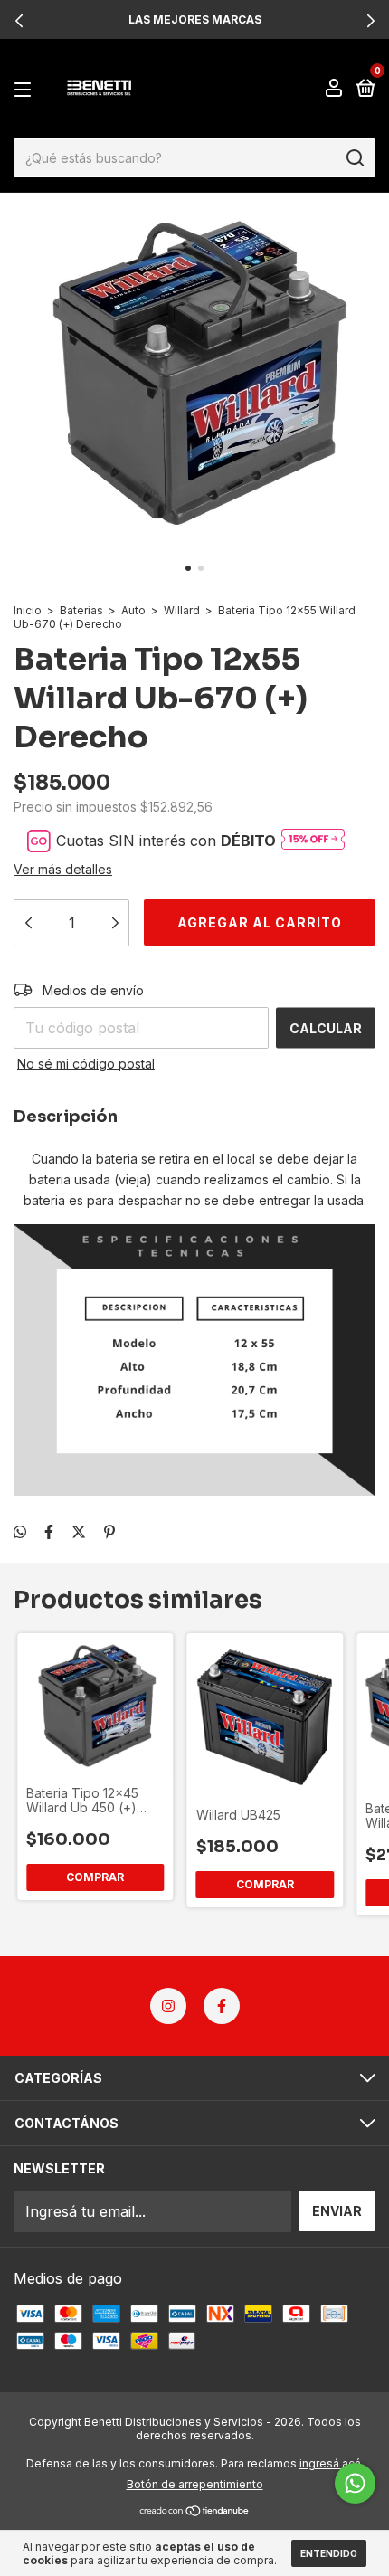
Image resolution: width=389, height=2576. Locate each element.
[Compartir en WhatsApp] (20, 1532)
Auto (133, 610)
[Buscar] (354, 158)
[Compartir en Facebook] (49, 1532)
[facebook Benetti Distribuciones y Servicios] (222, 2006)
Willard (182, 610)
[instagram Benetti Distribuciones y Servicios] (168, 2006)
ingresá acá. (332, 2463)
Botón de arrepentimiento (195, 2484)
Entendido (329, 2553)
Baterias (81, 610)
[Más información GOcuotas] (313, 840)
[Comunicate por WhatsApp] (355, 2483)
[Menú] (26, 89)
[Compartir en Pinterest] (109, 1532)
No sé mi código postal (86, 1064)
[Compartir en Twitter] (79, 1532)
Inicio (28, 610)
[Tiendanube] (195, 2512)
